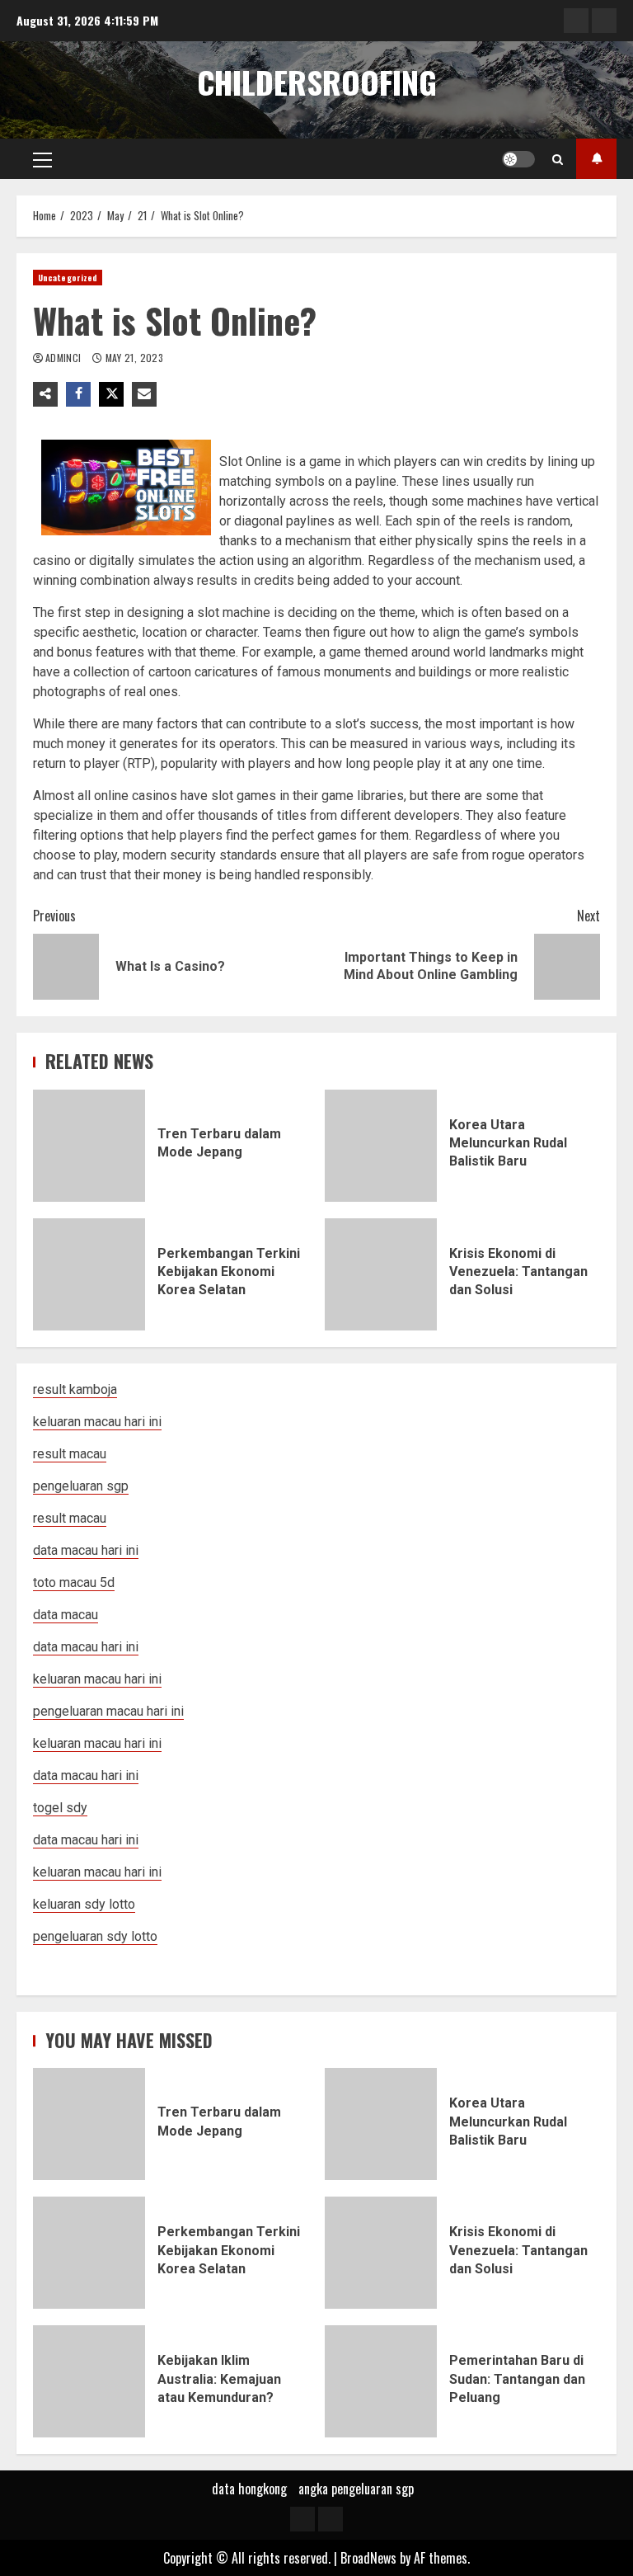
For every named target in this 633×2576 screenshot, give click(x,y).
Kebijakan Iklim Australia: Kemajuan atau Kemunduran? (89, 2381)
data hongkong (249, 2489)
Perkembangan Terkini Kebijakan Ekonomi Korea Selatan (89, 1274)
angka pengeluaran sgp (356, 2489)
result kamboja (75, 1389)
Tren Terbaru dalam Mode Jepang (89, 1146)
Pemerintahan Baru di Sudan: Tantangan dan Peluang (381, 2381)
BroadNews (368, 2558)
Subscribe (596, 159)
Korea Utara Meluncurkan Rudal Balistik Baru (381, 1146)
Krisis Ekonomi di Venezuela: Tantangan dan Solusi (381, 1274)
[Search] (558, 159)
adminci (65, 358)
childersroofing (317, 82)
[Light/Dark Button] (518, 159)
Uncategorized (68, 278)
